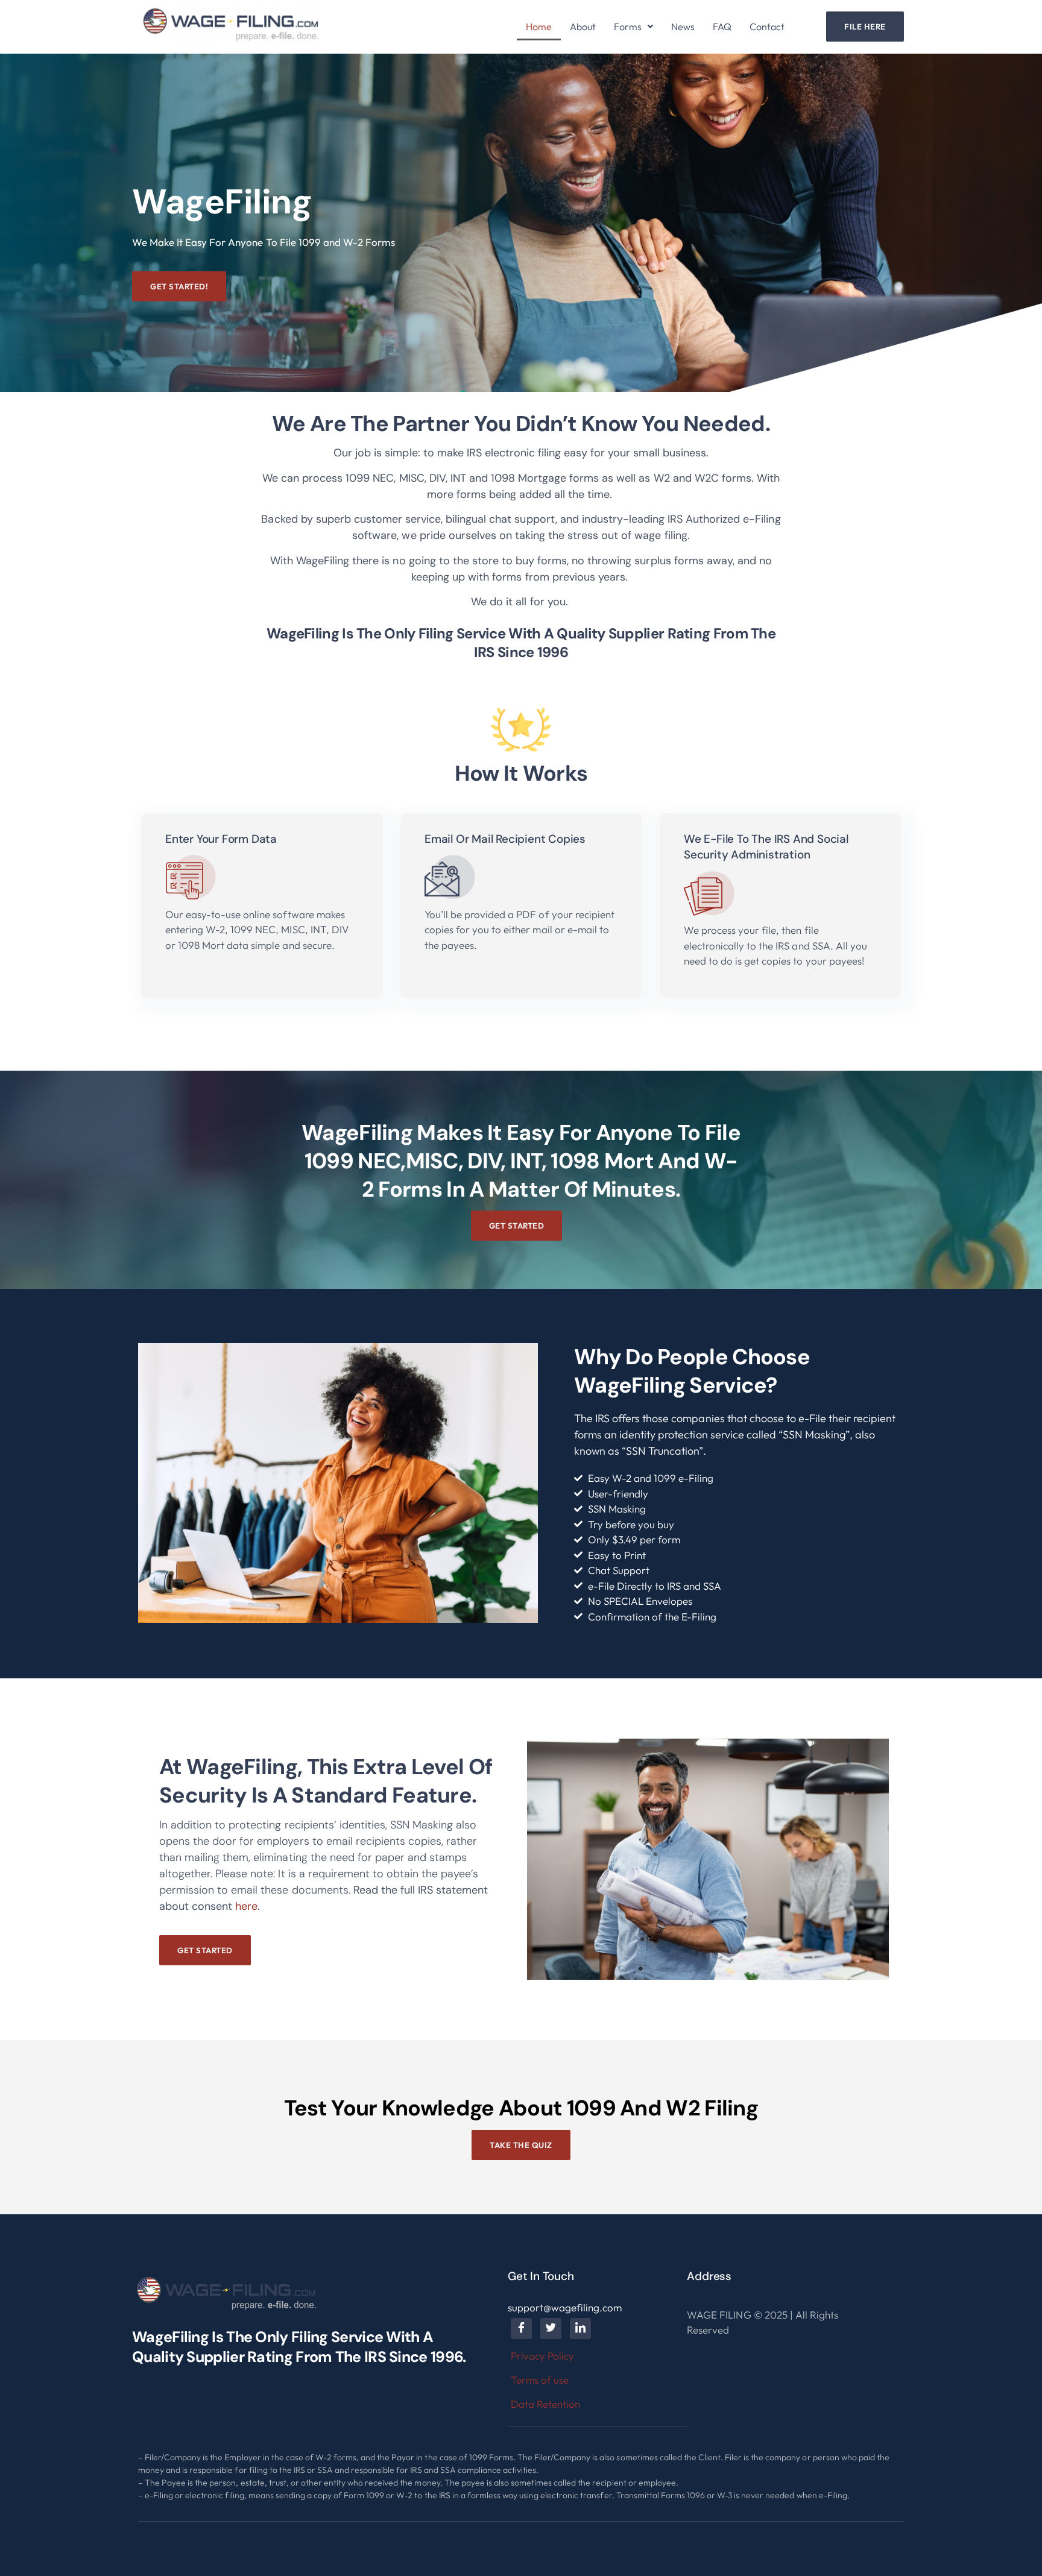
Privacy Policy (542, 2356)
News (683, 27)
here (246, 1906)
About (583, 27)
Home (539, 27)
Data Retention (545, 2404)
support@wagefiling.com (565, 2307)
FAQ (722, 27)
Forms (628, 27)
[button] (633, 27)
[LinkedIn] (580, 2329)
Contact (767, 27)
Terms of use (540, 2380)
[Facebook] (521, 2329)
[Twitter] (551, 2329)
